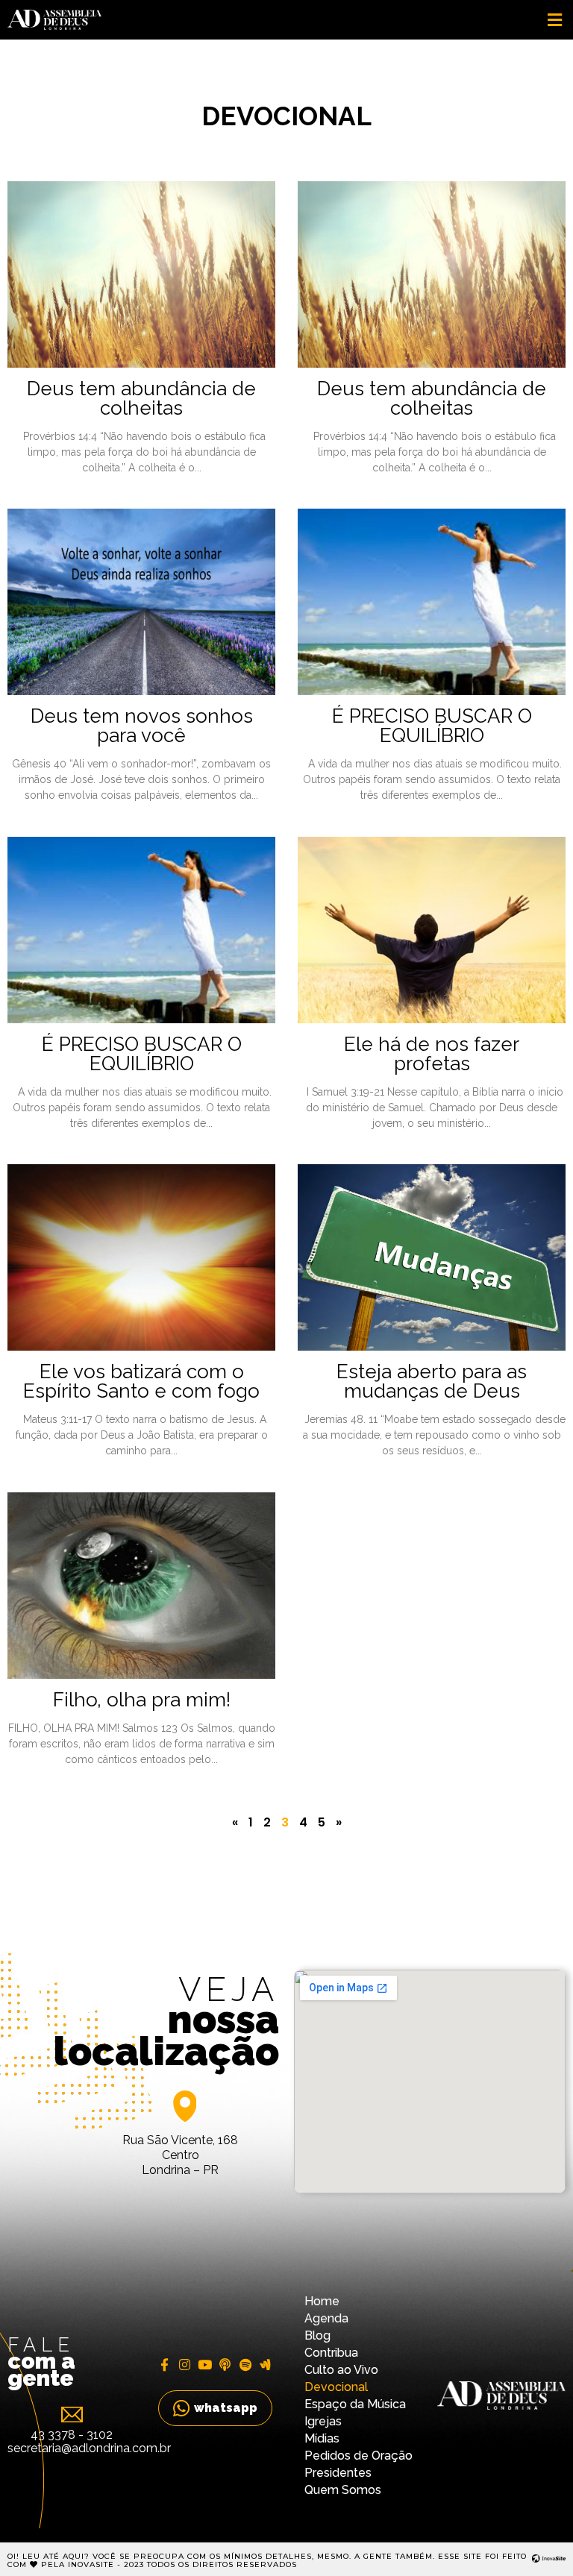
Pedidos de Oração (358, 2456)
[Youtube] (205, 2365)
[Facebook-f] (165, 2365)
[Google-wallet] (265, 2365)
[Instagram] (185, 2365)
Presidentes (338, 2473)
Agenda (326, 2318)
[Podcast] (225, 2365)
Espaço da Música (355, 2404)
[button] (554, 20)
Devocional (336, 2387)
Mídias (322, 2438)
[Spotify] (245, 2365)
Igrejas (323, 2421)
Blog (317, 2335)
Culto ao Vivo (341, 2370)
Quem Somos (343, 2490)
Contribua (331, 2353)
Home (322, 2301)
